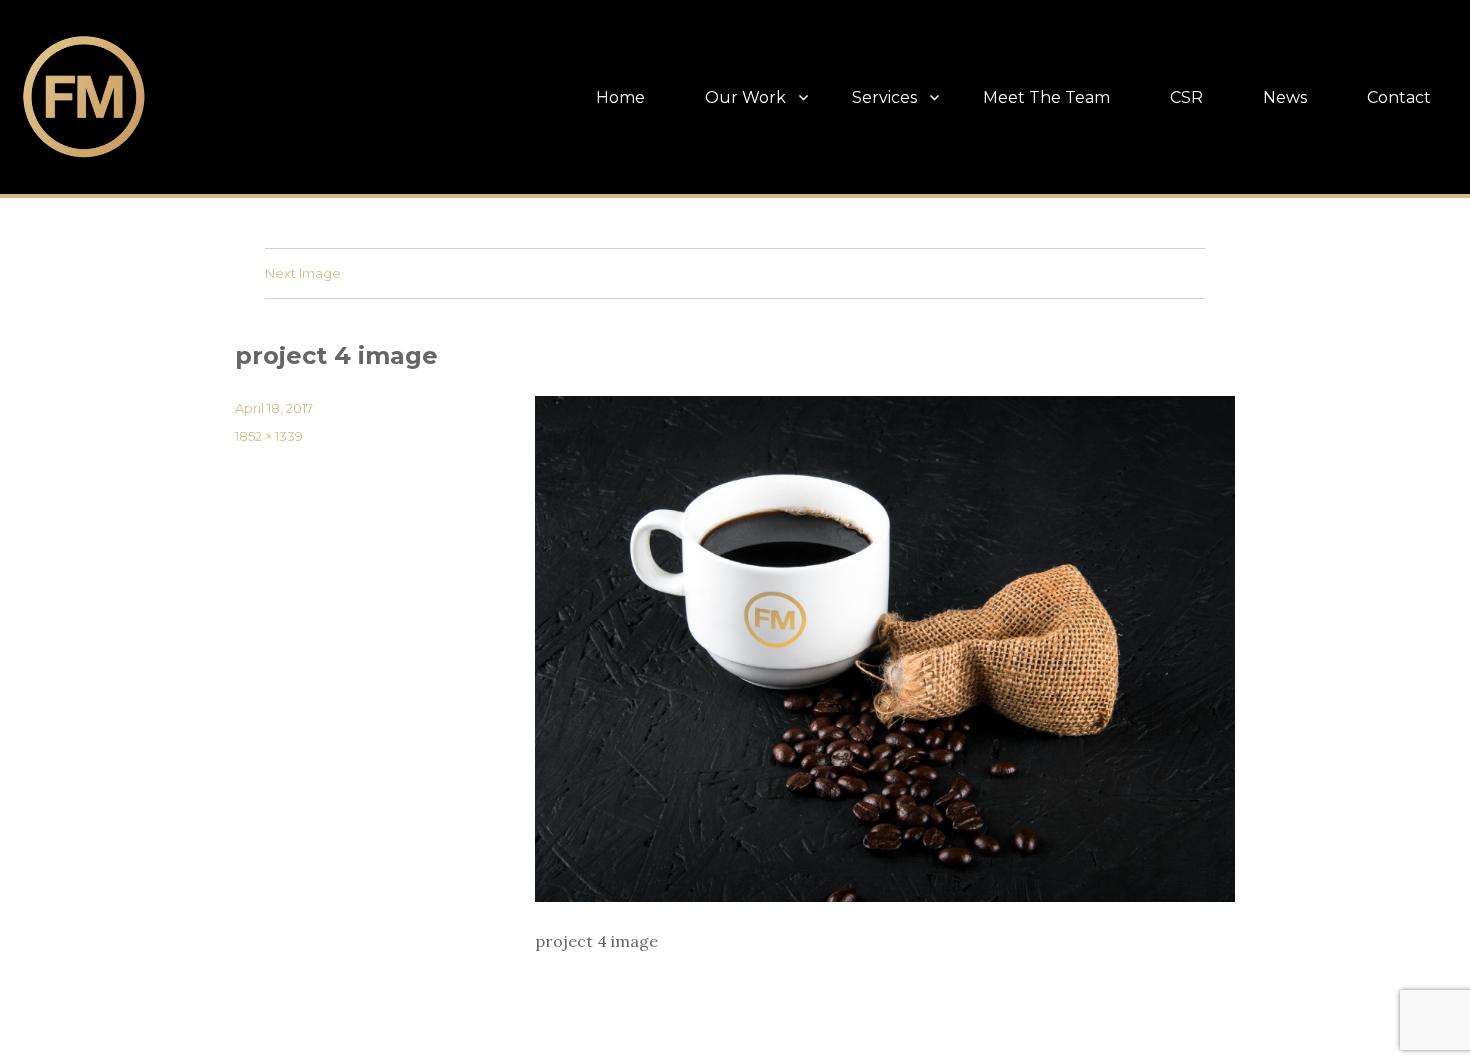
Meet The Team (1046, 97)
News (1285, 97)
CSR (1186, 97)
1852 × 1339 (269, 436)
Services (884, 97)
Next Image (303, 273)
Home (620, 97)
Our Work (745, 97)
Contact (1399, 97)
